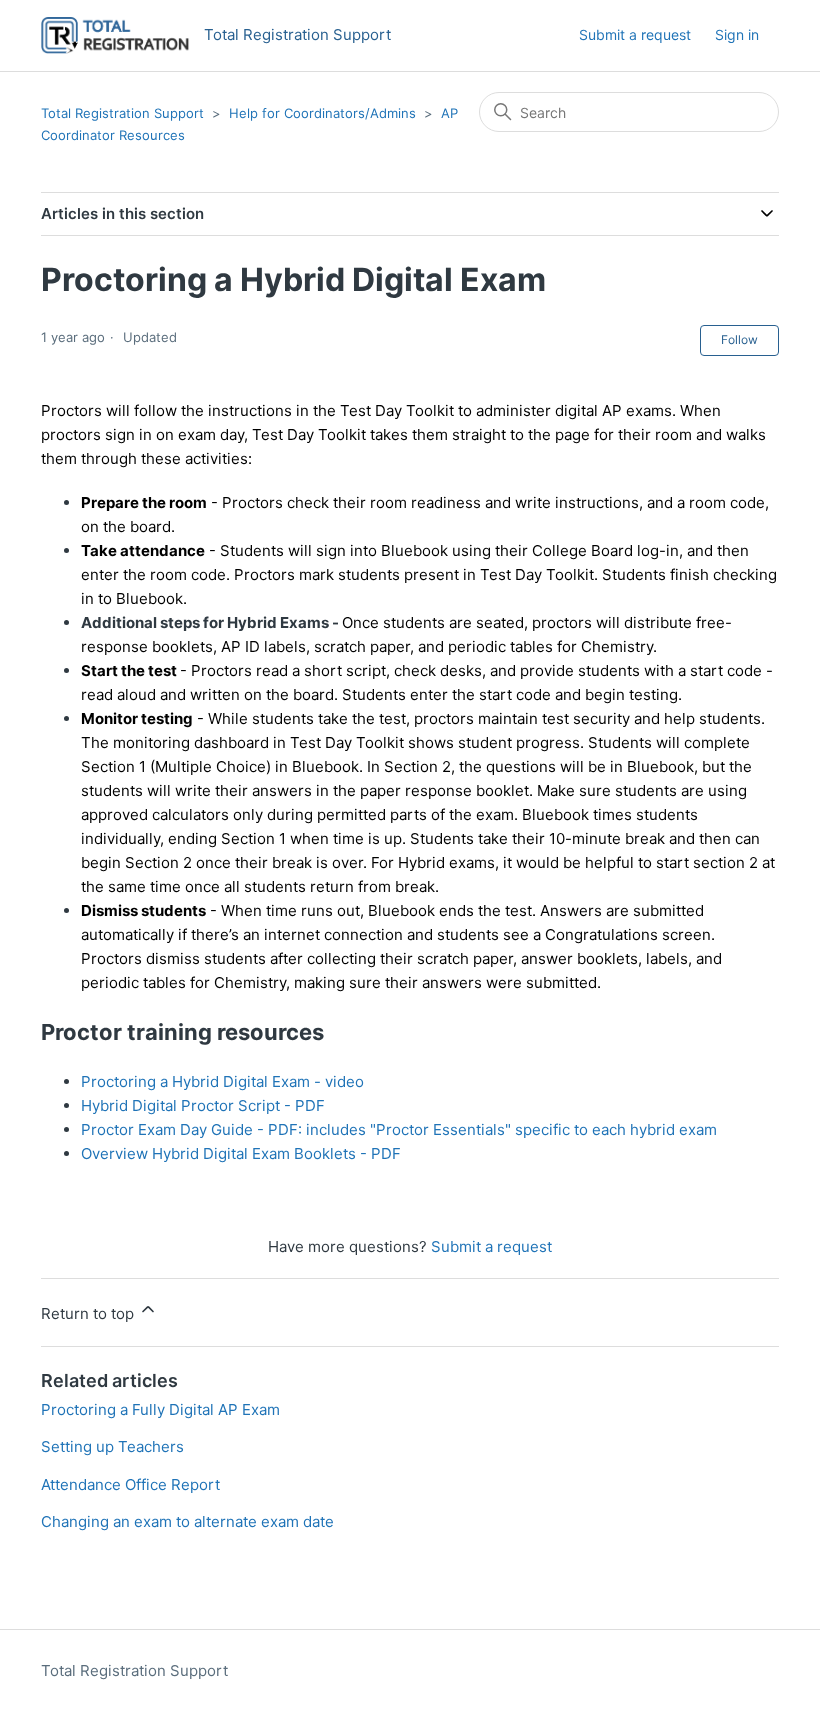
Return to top (89, 1313)
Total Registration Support (122, 113)
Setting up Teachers (112, 1446)
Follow (739, 339)
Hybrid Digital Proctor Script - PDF (203, 1105)
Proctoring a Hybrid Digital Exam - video (222, 1081)
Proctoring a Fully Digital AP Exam (160, 1409)
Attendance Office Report (130, 1484)
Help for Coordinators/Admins (322, 113)
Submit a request (635, 34)
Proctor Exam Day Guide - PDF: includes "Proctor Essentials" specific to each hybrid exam (399, 1129)
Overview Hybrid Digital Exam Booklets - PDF (241, 1153)
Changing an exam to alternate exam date (187, 1521)
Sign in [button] (737, 34)
